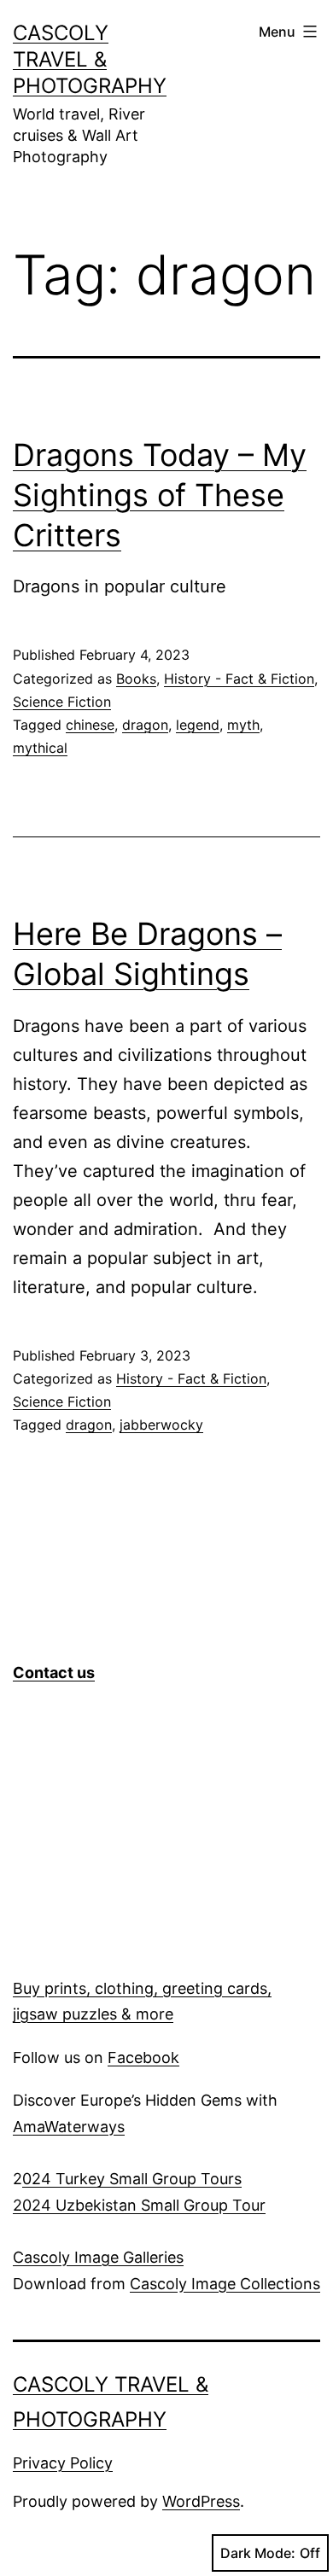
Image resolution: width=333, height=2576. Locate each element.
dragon (145, 725)
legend (198, 725)
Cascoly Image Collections (225, 2284)
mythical (40, 748)
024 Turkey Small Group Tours (132, 2179)
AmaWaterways (69, 2127)
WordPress (201, 2501)
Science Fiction (62, 702)
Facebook (143, 2057)
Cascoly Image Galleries (98, 2257)
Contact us (54, 1673)
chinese (90, 725)
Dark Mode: (258, 2553)
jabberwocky (161, 1425)
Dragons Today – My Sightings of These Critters (160, 495)
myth (243, 725)
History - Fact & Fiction (239, 679)
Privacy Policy (63, 2463)
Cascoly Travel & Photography (90, 59)
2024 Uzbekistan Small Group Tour (139, 2205)
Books (136, 679)
